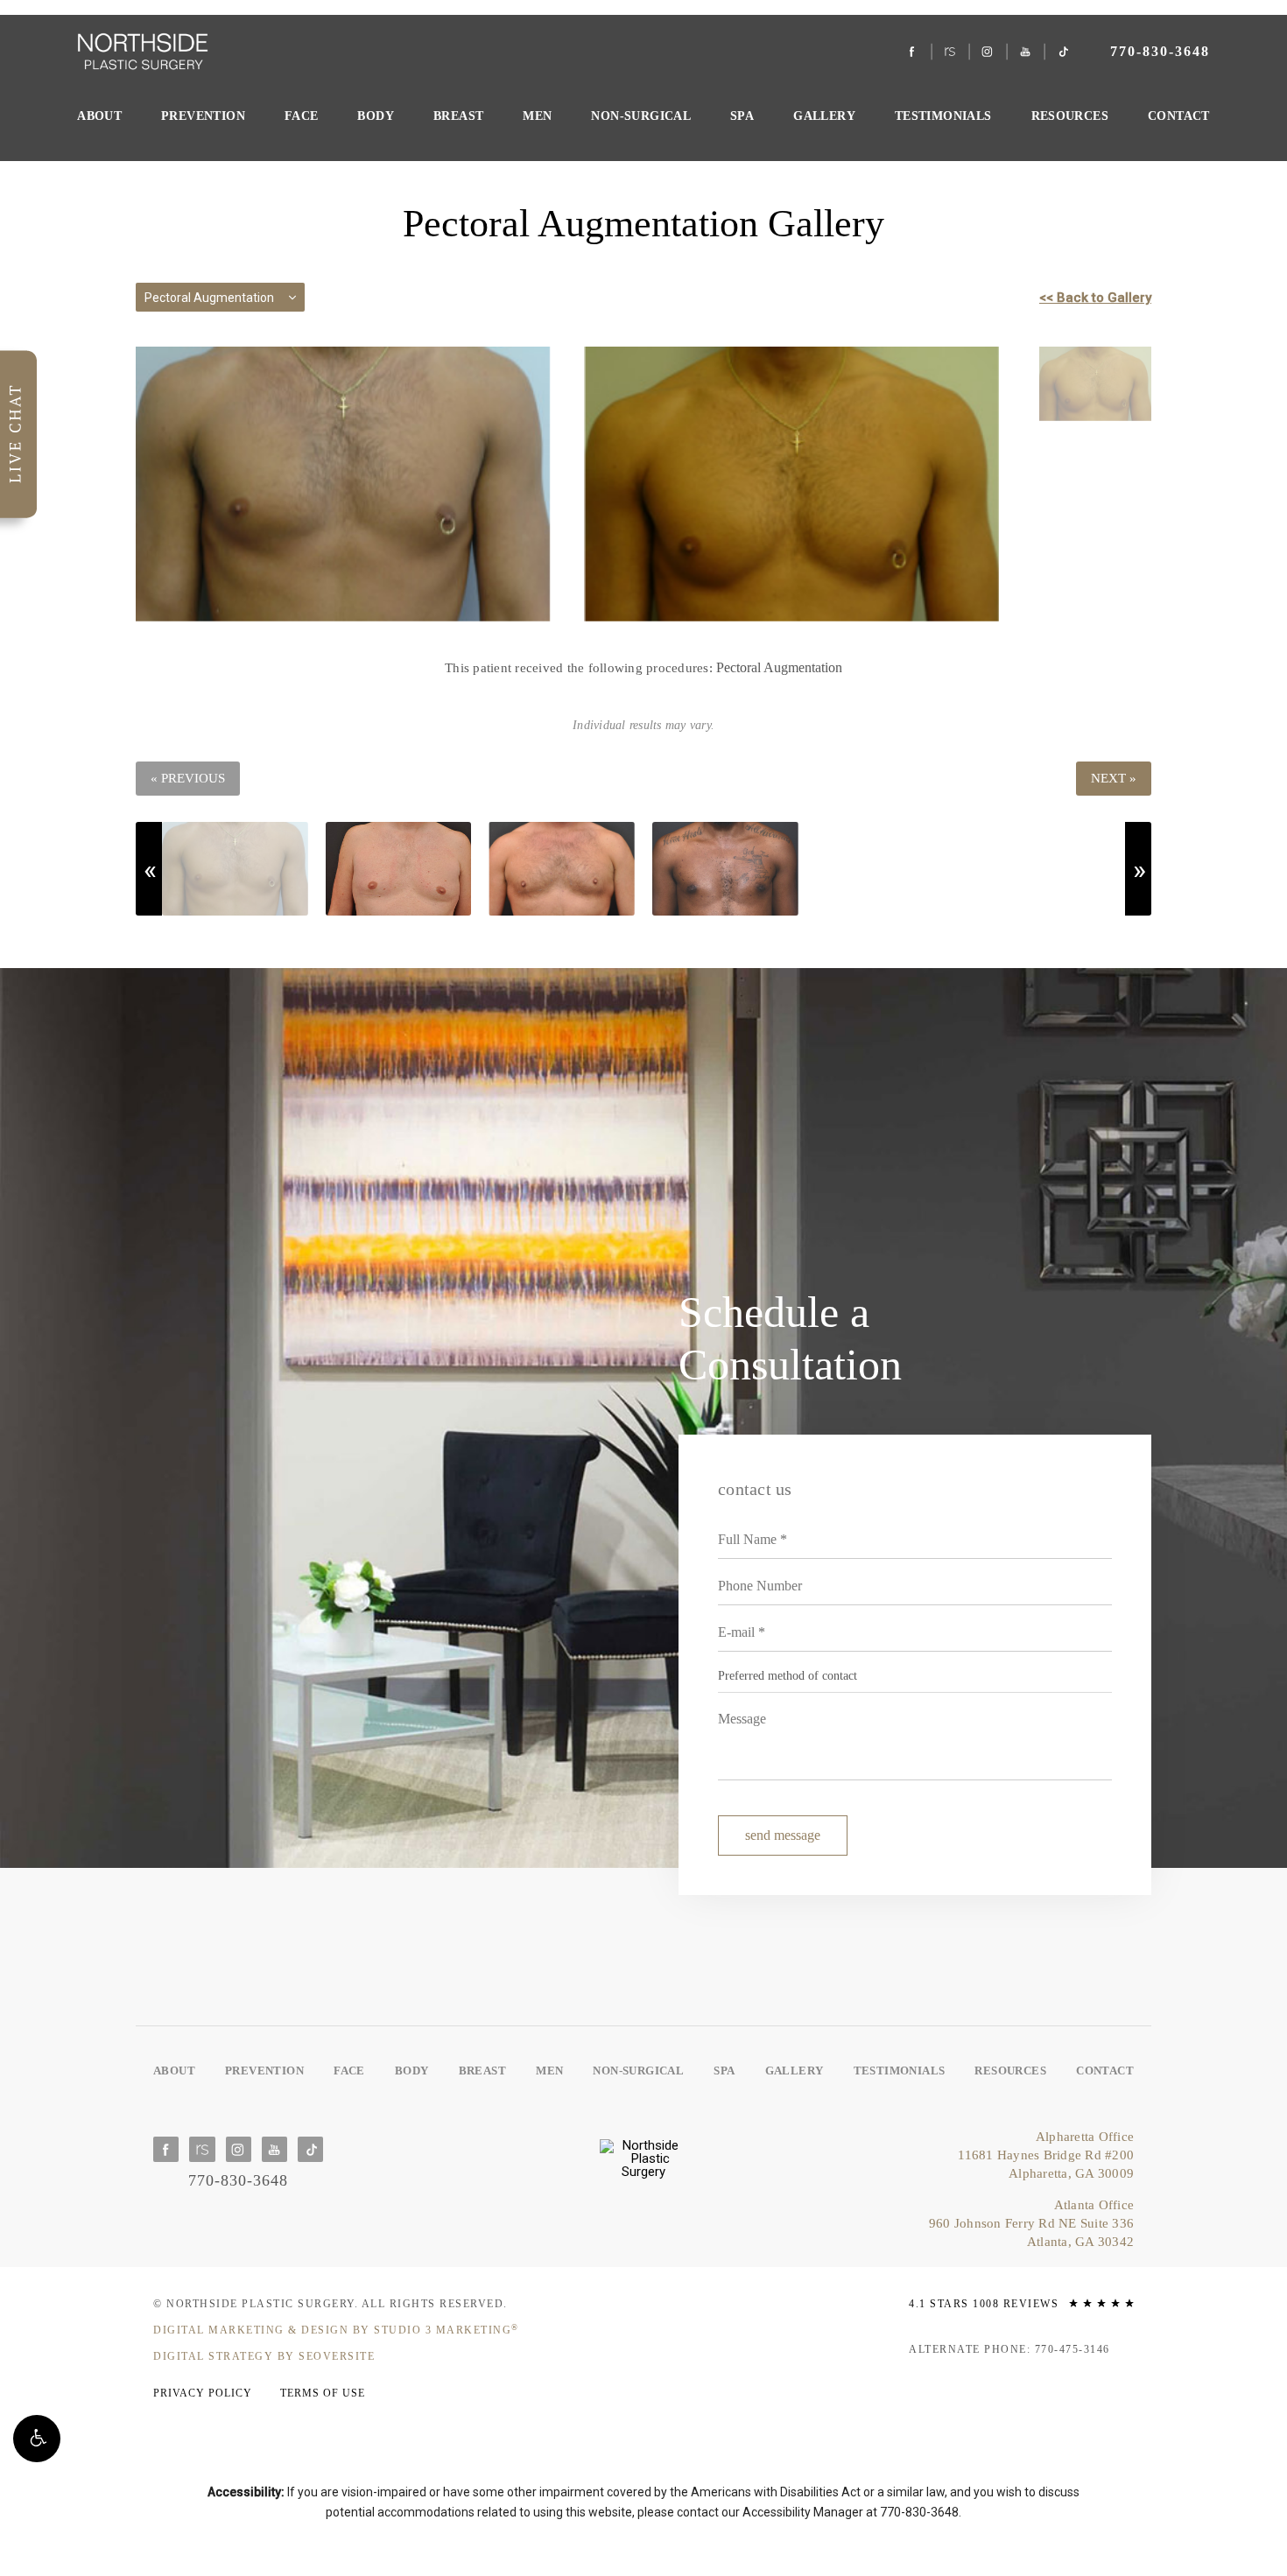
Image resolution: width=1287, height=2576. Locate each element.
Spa (742, 116)
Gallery (824, 116)
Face (302, 116)
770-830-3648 (919, 2512)
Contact (1179, 116)
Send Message (783, 1835)
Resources (1070, 116)
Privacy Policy (203, 2393)
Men (537, 116)
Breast (458, 116)
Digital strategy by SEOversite (264, 2356)
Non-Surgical (641, 116)
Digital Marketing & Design (336, 2330)
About (99, 116)
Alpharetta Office (1046, 2155)
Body (376, 116)
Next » (1114, 778)
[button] (37, 2439)
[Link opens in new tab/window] (912, 52)
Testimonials (943, 116)
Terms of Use (323, 2393)
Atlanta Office (1031, 2223)
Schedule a (790, 1338)
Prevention (203, 116)
